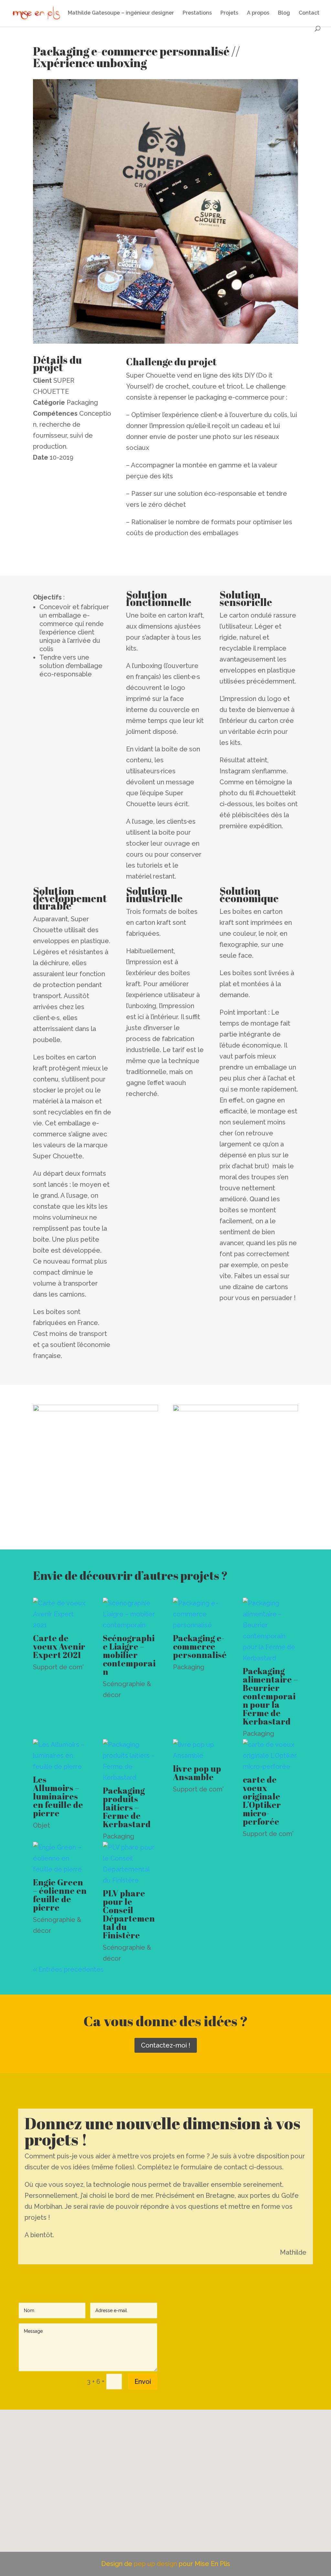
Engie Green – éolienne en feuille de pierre (60, 1895)
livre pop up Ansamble (197, 1773)
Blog (284, 13)
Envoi (143, 2382)
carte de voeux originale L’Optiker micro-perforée (262, 1800)
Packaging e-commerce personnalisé (200, 1646)
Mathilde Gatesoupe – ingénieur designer (121, 13)
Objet (42, 1825)
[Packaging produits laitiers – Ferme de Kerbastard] (130, 1761)
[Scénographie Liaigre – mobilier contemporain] (130, 1614)
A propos (258, 13)
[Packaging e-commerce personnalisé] (201, 1614)
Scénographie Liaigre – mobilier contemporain (129, 1655)
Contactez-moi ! (166, 2045)
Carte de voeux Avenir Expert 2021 (59, 1646)
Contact (309, 13)
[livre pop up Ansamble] (201, 1750)
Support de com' (58, 1667)
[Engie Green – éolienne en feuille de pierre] (61, 1858)
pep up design (156, 2564)
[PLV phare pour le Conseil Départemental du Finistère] (130, 1864)
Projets (229, 13)
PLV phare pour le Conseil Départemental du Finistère (129, 1914)
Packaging (189, 1667)
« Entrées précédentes (68, 1969)
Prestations (197, 13)
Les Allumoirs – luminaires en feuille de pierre (58, 1796)
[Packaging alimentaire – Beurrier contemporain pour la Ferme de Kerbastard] (270, 1631)
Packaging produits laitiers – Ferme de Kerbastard (127, 1807)
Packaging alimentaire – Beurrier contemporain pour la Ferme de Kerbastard (270, 1696)
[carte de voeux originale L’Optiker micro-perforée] (270, 1756)
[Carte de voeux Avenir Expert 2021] (61, 1614)
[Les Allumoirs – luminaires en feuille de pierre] (61, 1756)
